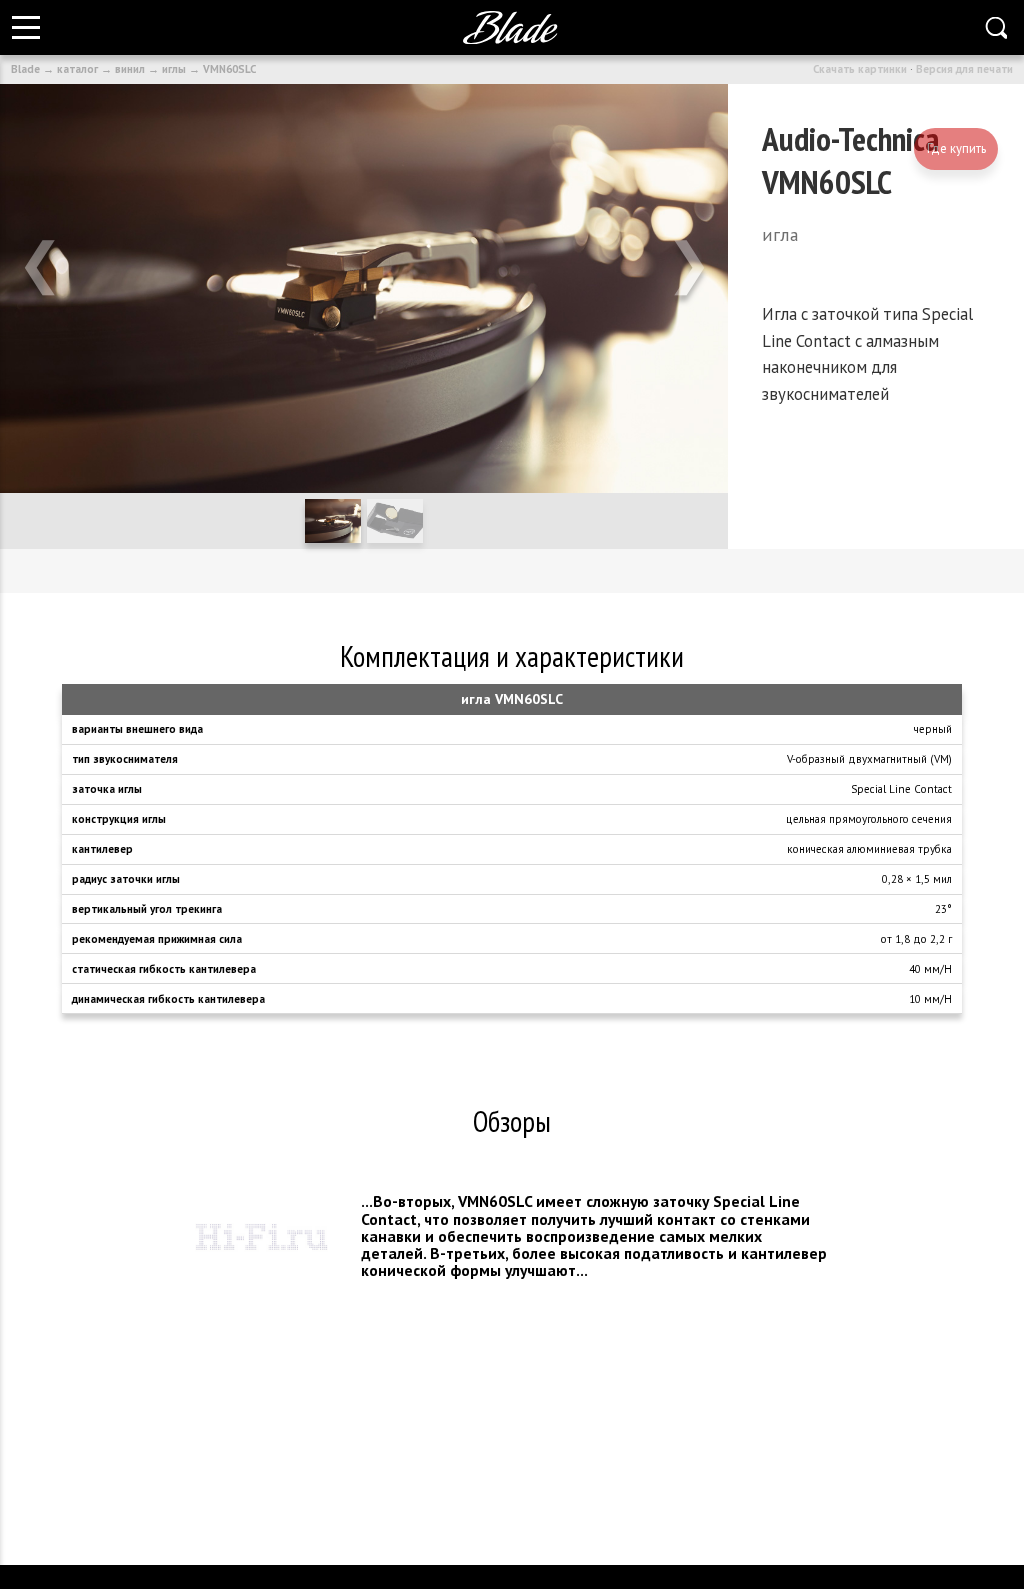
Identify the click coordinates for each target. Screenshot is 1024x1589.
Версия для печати (964, 69)
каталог (77, 69)
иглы (174, 69)
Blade (25, 69)
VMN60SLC (229, 69)
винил (130, 69)
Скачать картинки (860, 69)
